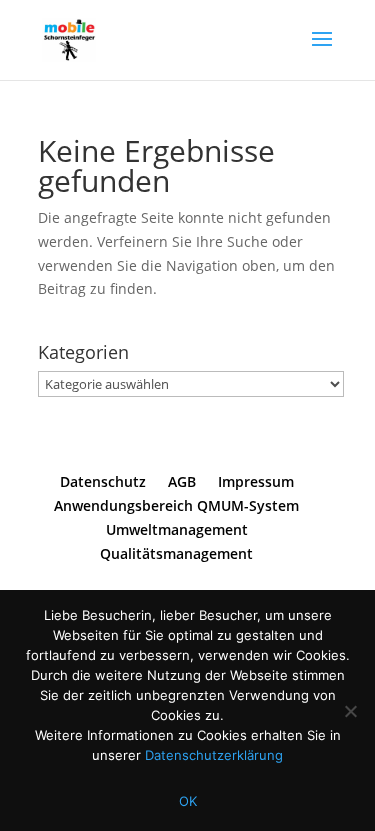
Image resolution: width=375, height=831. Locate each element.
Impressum (256, 481)
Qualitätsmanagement (176, 553)
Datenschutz (103, 481)
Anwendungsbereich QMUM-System (176, 505)
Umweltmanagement (177, 529)
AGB (182, 481)
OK (188, 801)
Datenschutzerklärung (214, 755)
